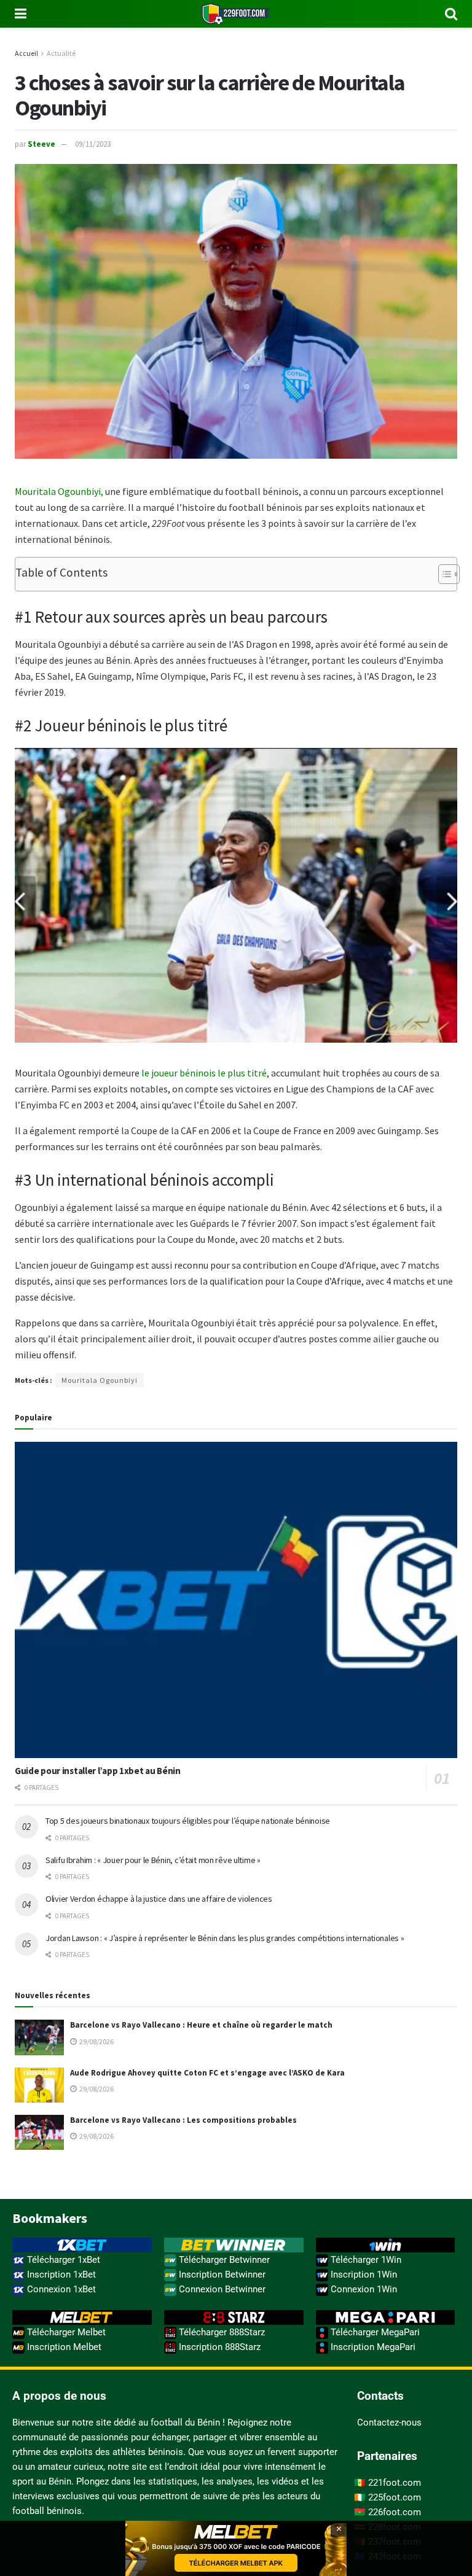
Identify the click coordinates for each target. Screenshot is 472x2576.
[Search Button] (451, 14)
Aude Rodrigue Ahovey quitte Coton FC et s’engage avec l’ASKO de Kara (207, 2073)
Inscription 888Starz (218, 2347)
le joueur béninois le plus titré (204, 1073)
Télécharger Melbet (65, 2332)
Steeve (41, 144)
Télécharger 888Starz (221, 2332)
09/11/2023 (93, 144)
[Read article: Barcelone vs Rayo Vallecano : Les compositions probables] (39, 2132)
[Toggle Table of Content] (443, 574)
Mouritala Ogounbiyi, (59, 491)
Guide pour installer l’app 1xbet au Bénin (98, 1771)
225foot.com (395, 2497)
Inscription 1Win (363, 2274)
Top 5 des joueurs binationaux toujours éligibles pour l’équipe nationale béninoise (188, 1821)
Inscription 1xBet (60, 2274)
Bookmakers (50, 2218)
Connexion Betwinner (221, 2289)
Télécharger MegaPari (374, 2332)
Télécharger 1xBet (62, 2260)
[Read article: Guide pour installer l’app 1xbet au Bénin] (236, 1600)
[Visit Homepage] (236, 14)
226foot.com (395, 2512)
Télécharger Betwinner (223, 2260)
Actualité (61, 53)
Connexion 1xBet (60, 2289)
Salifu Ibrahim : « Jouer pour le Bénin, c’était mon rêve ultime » (153, 1860)
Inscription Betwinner (221, 2274)
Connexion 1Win (363, 2289)
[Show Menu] (21, 14)
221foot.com (395, 2483)
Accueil (26, 53)
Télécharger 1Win (365, 2260)
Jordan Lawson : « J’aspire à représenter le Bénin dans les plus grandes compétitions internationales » (225, 1938)
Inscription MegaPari (372, 2347)
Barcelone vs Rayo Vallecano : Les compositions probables (183, 2120)
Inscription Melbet (63, 2347)
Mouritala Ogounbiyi (100, 1380)
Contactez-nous (389, 2422)
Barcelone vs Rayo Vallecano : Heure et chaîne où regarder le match (201, 2025)
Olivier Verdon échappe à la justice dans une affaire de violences (159, 1899)
